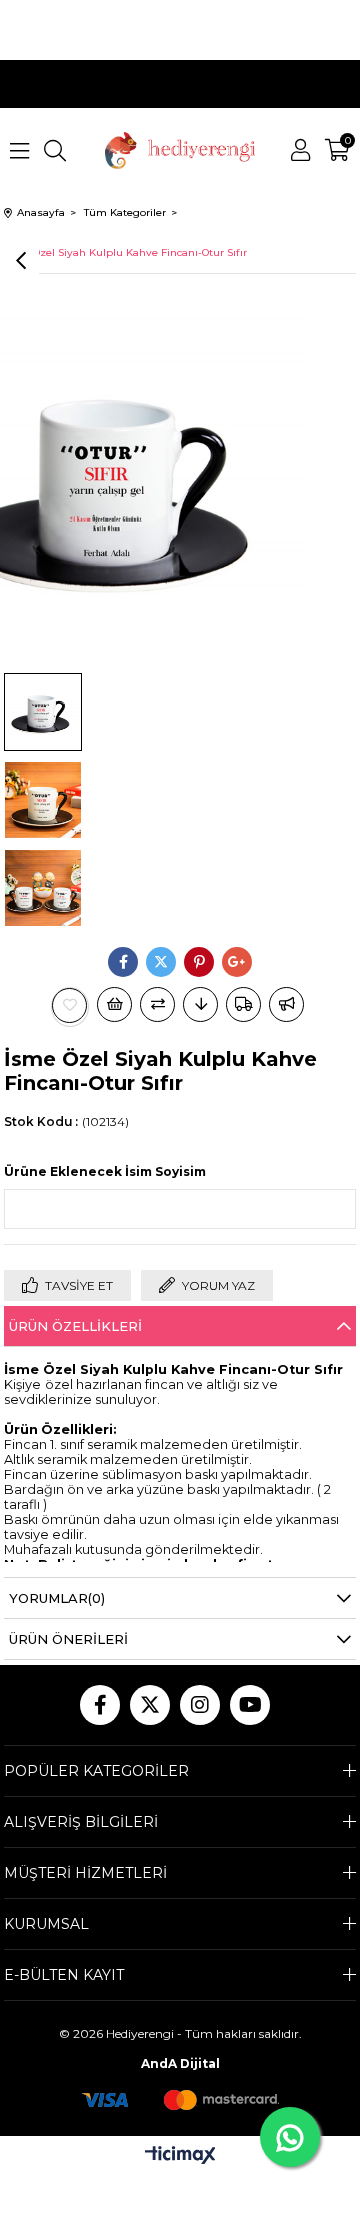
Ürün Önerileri (68, 1639)
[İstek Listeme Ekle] (114, 1004)
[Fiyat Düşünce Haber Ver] (200, 1004)
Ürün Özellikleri (75, 1326)
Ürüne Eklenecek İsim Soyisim (105, 1171)
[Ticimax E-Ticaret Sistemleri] (180, 2156)
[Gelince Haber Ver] (286, 1004)
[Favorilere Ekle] (70, 1005)
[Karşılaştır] (157, 1004)
